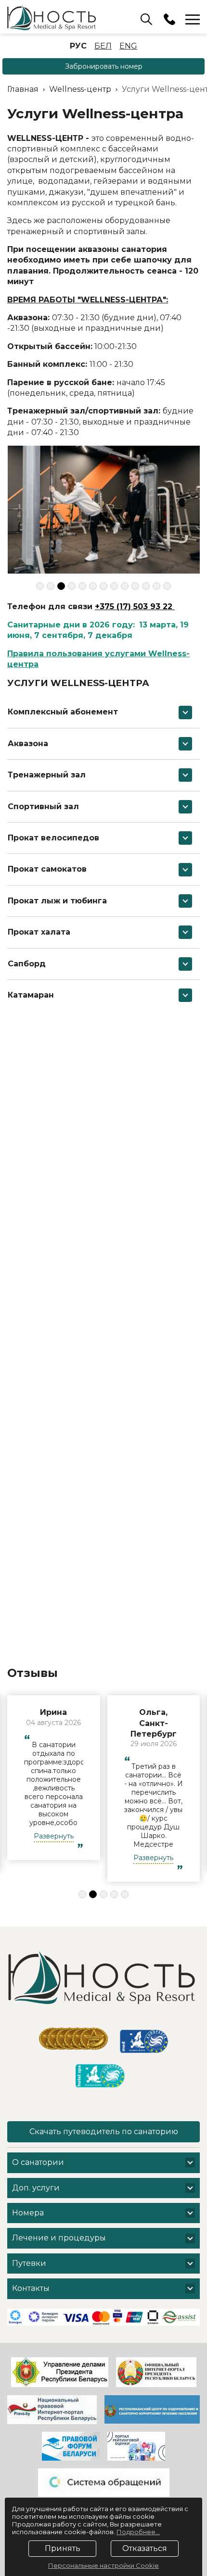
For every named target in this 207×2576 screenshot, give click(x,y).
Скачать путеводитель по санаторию (104, 2132)
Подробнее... (138, 2532)
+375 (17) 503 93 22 (135, 606)
